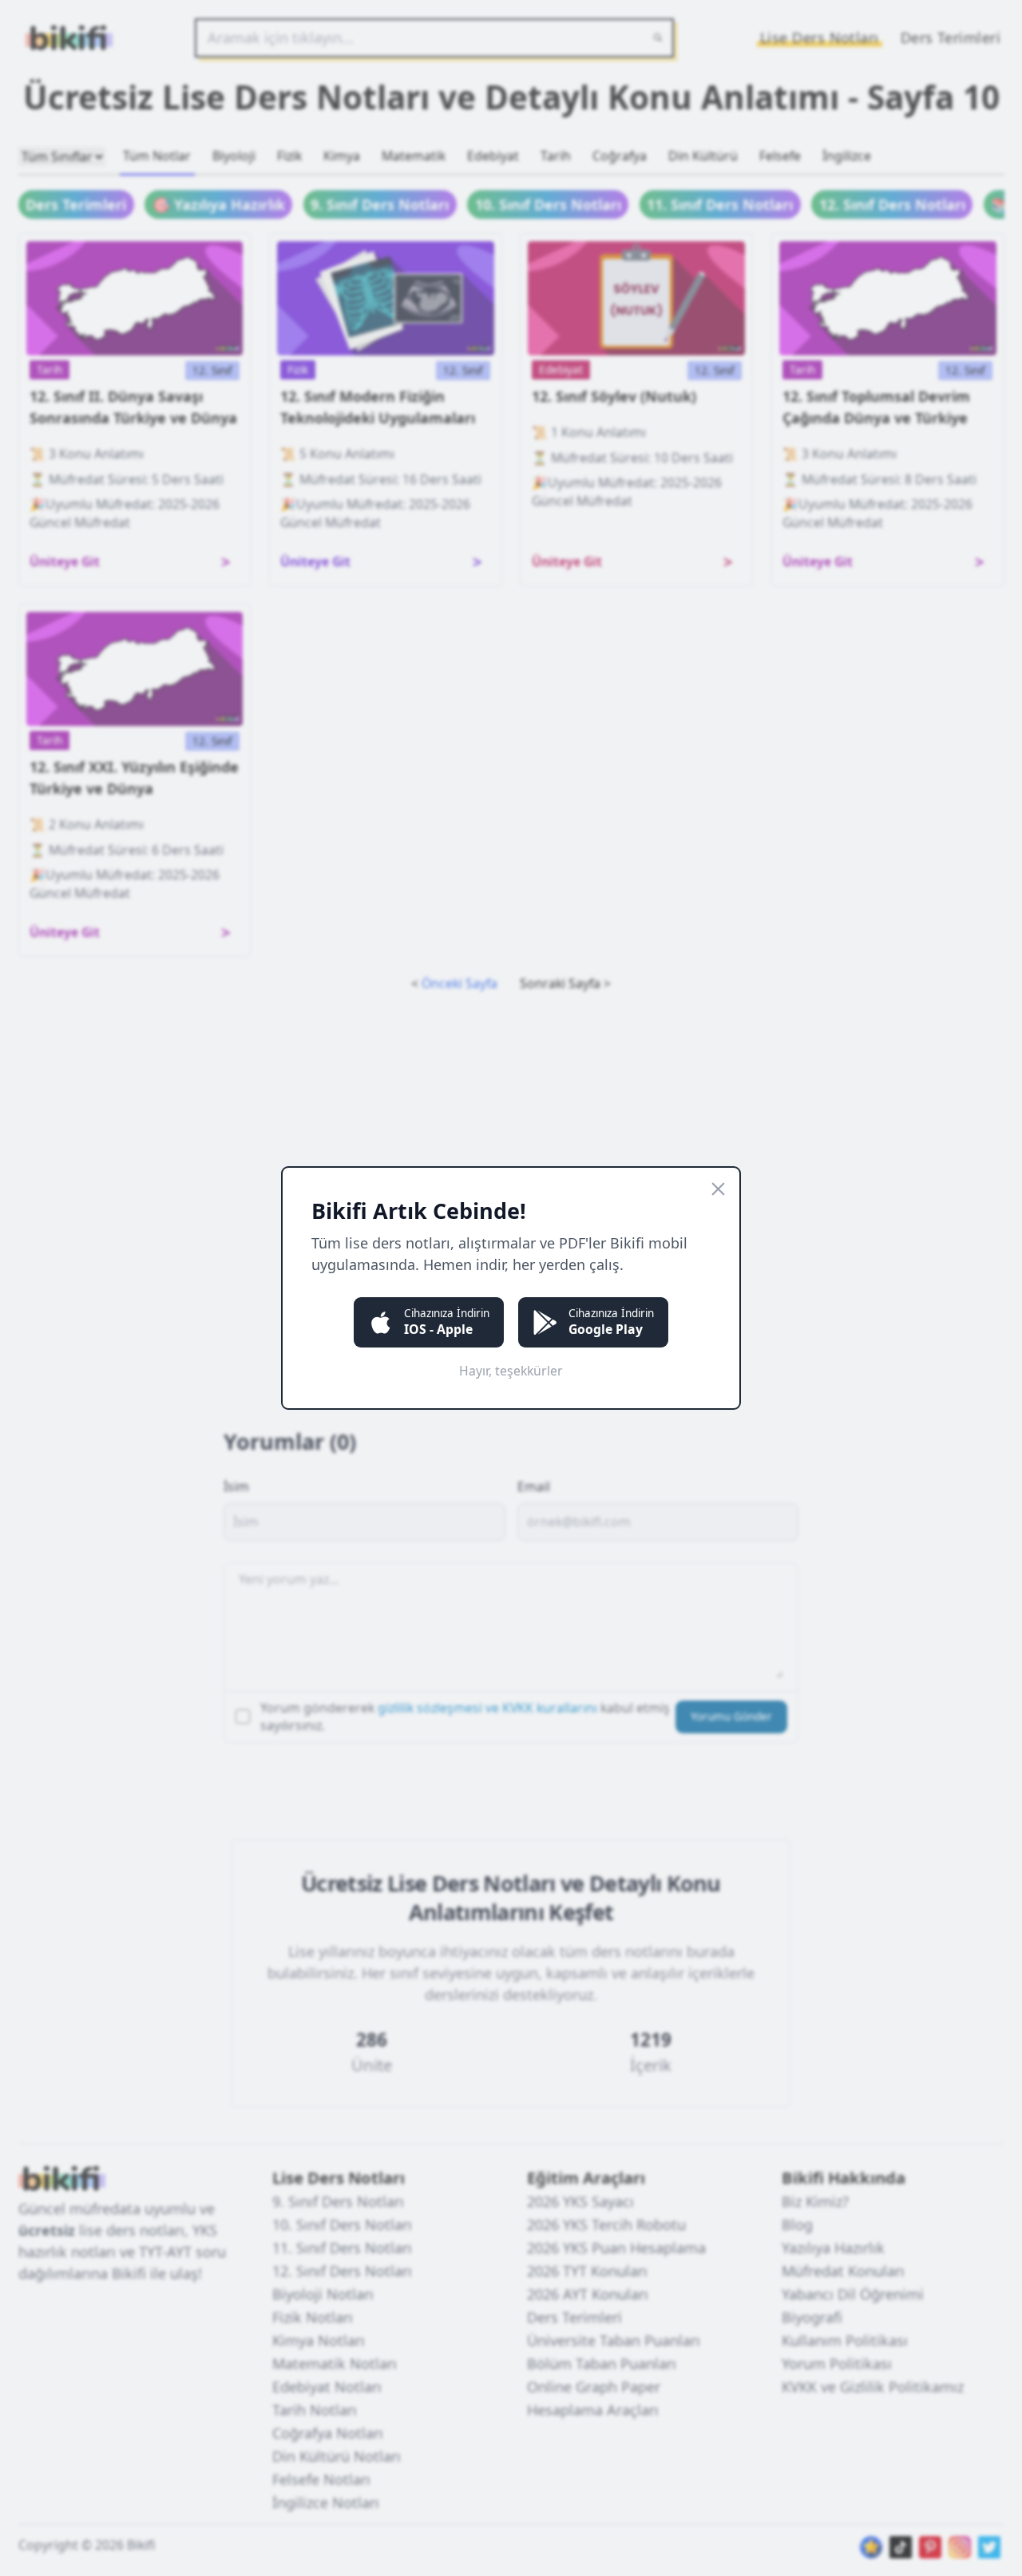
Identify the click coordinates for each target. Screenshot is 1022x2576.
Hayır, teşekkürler (511, 1371)
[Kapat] (718, 1189)
